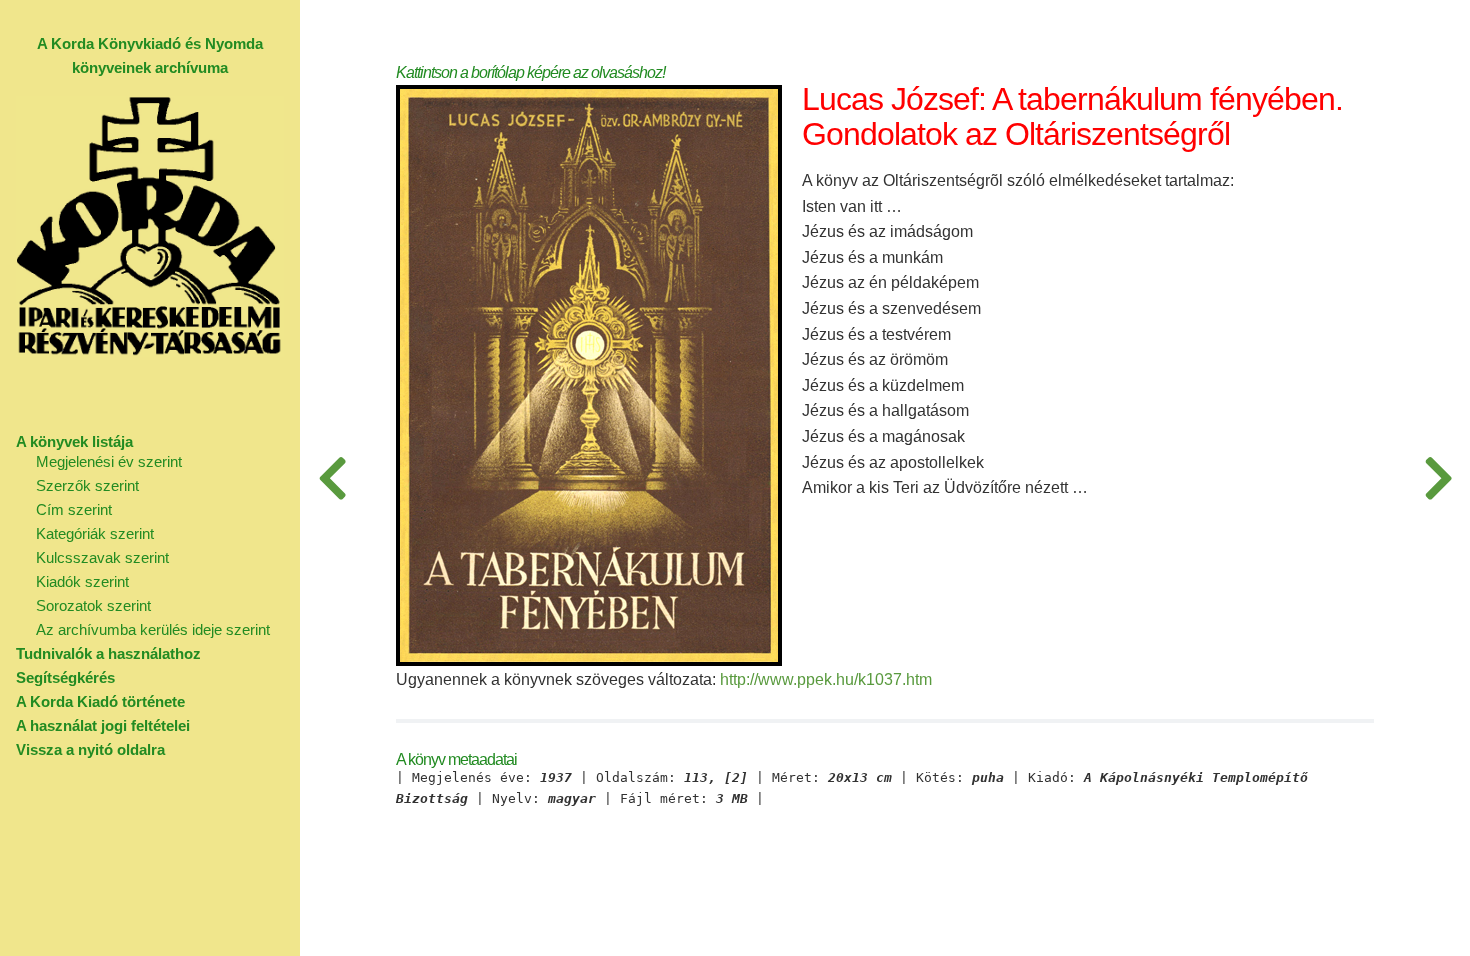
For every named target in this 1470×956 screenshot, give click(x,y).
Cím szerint (74, 509)
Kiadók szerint (82, 581)
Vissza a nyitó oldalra (90, 749)
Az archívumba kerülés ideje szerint (153, 629)
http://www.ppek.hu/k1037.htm (826, 679)
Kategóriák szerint (95, 533)
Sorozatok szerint (93, 605)
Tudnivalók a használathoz (108, 653)
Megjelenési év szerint (109, 461)
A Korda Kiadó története (100, 701)
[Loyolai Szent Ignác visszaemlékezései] (332, 478)
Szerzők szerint (87, 485)
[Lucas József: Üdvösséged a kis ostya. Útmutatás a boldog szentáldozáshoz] (1438, 478)
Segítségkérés (65, 677)
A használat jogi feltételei (103, 725)
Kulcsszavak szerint (102, 557)
